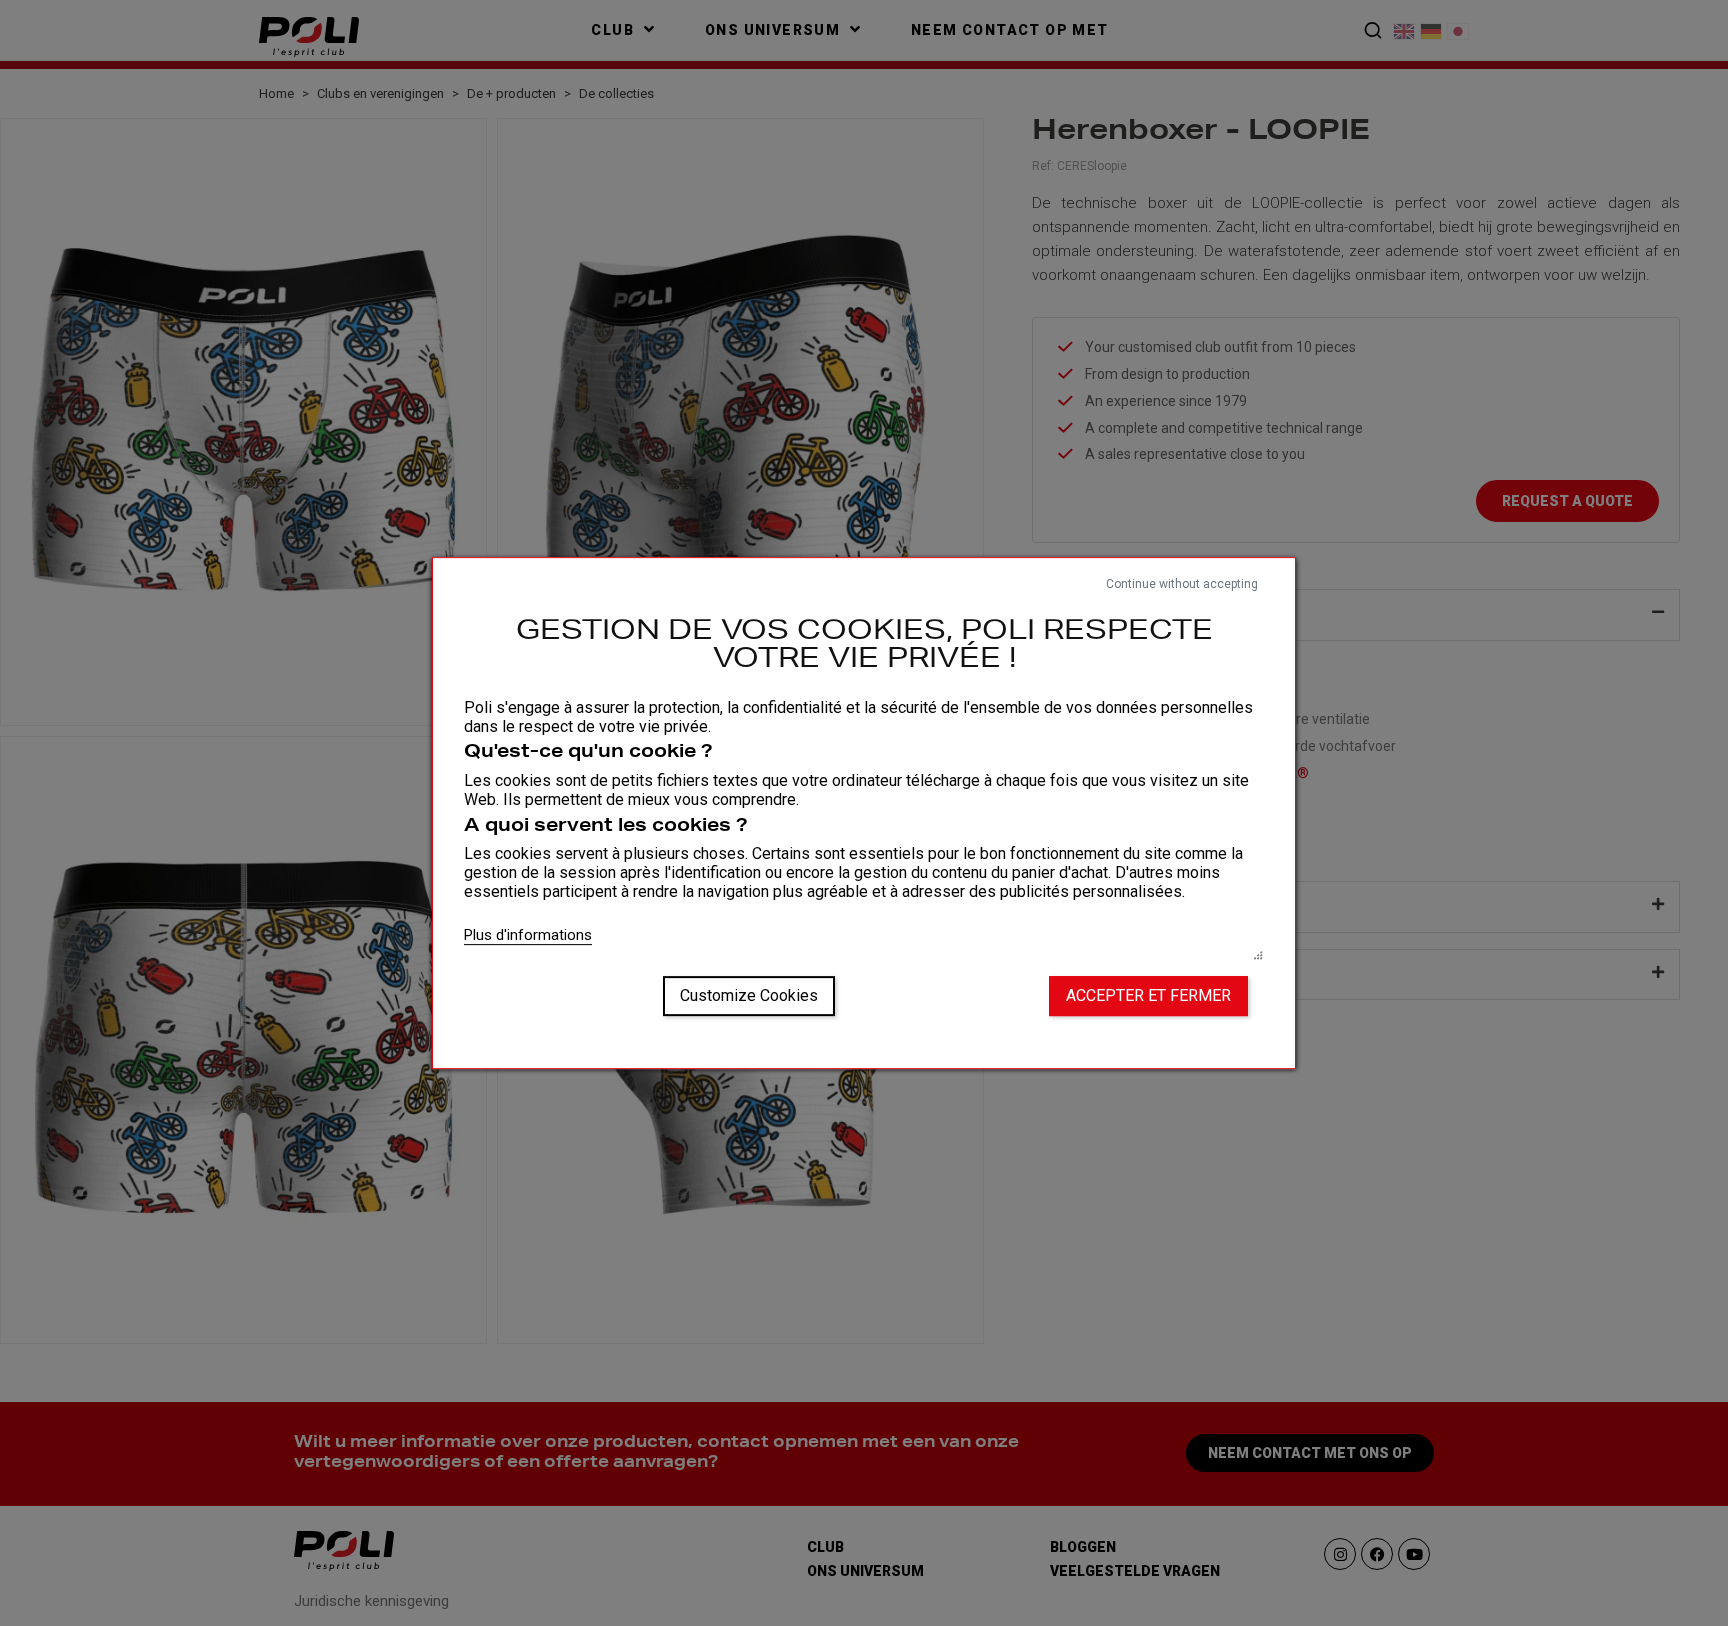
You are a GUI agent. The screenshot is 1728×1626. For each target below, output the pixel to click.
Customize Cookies (749, 995)
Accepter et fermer (1148, 995)
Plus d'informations (528, 935)
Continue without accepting (1182, 584)
